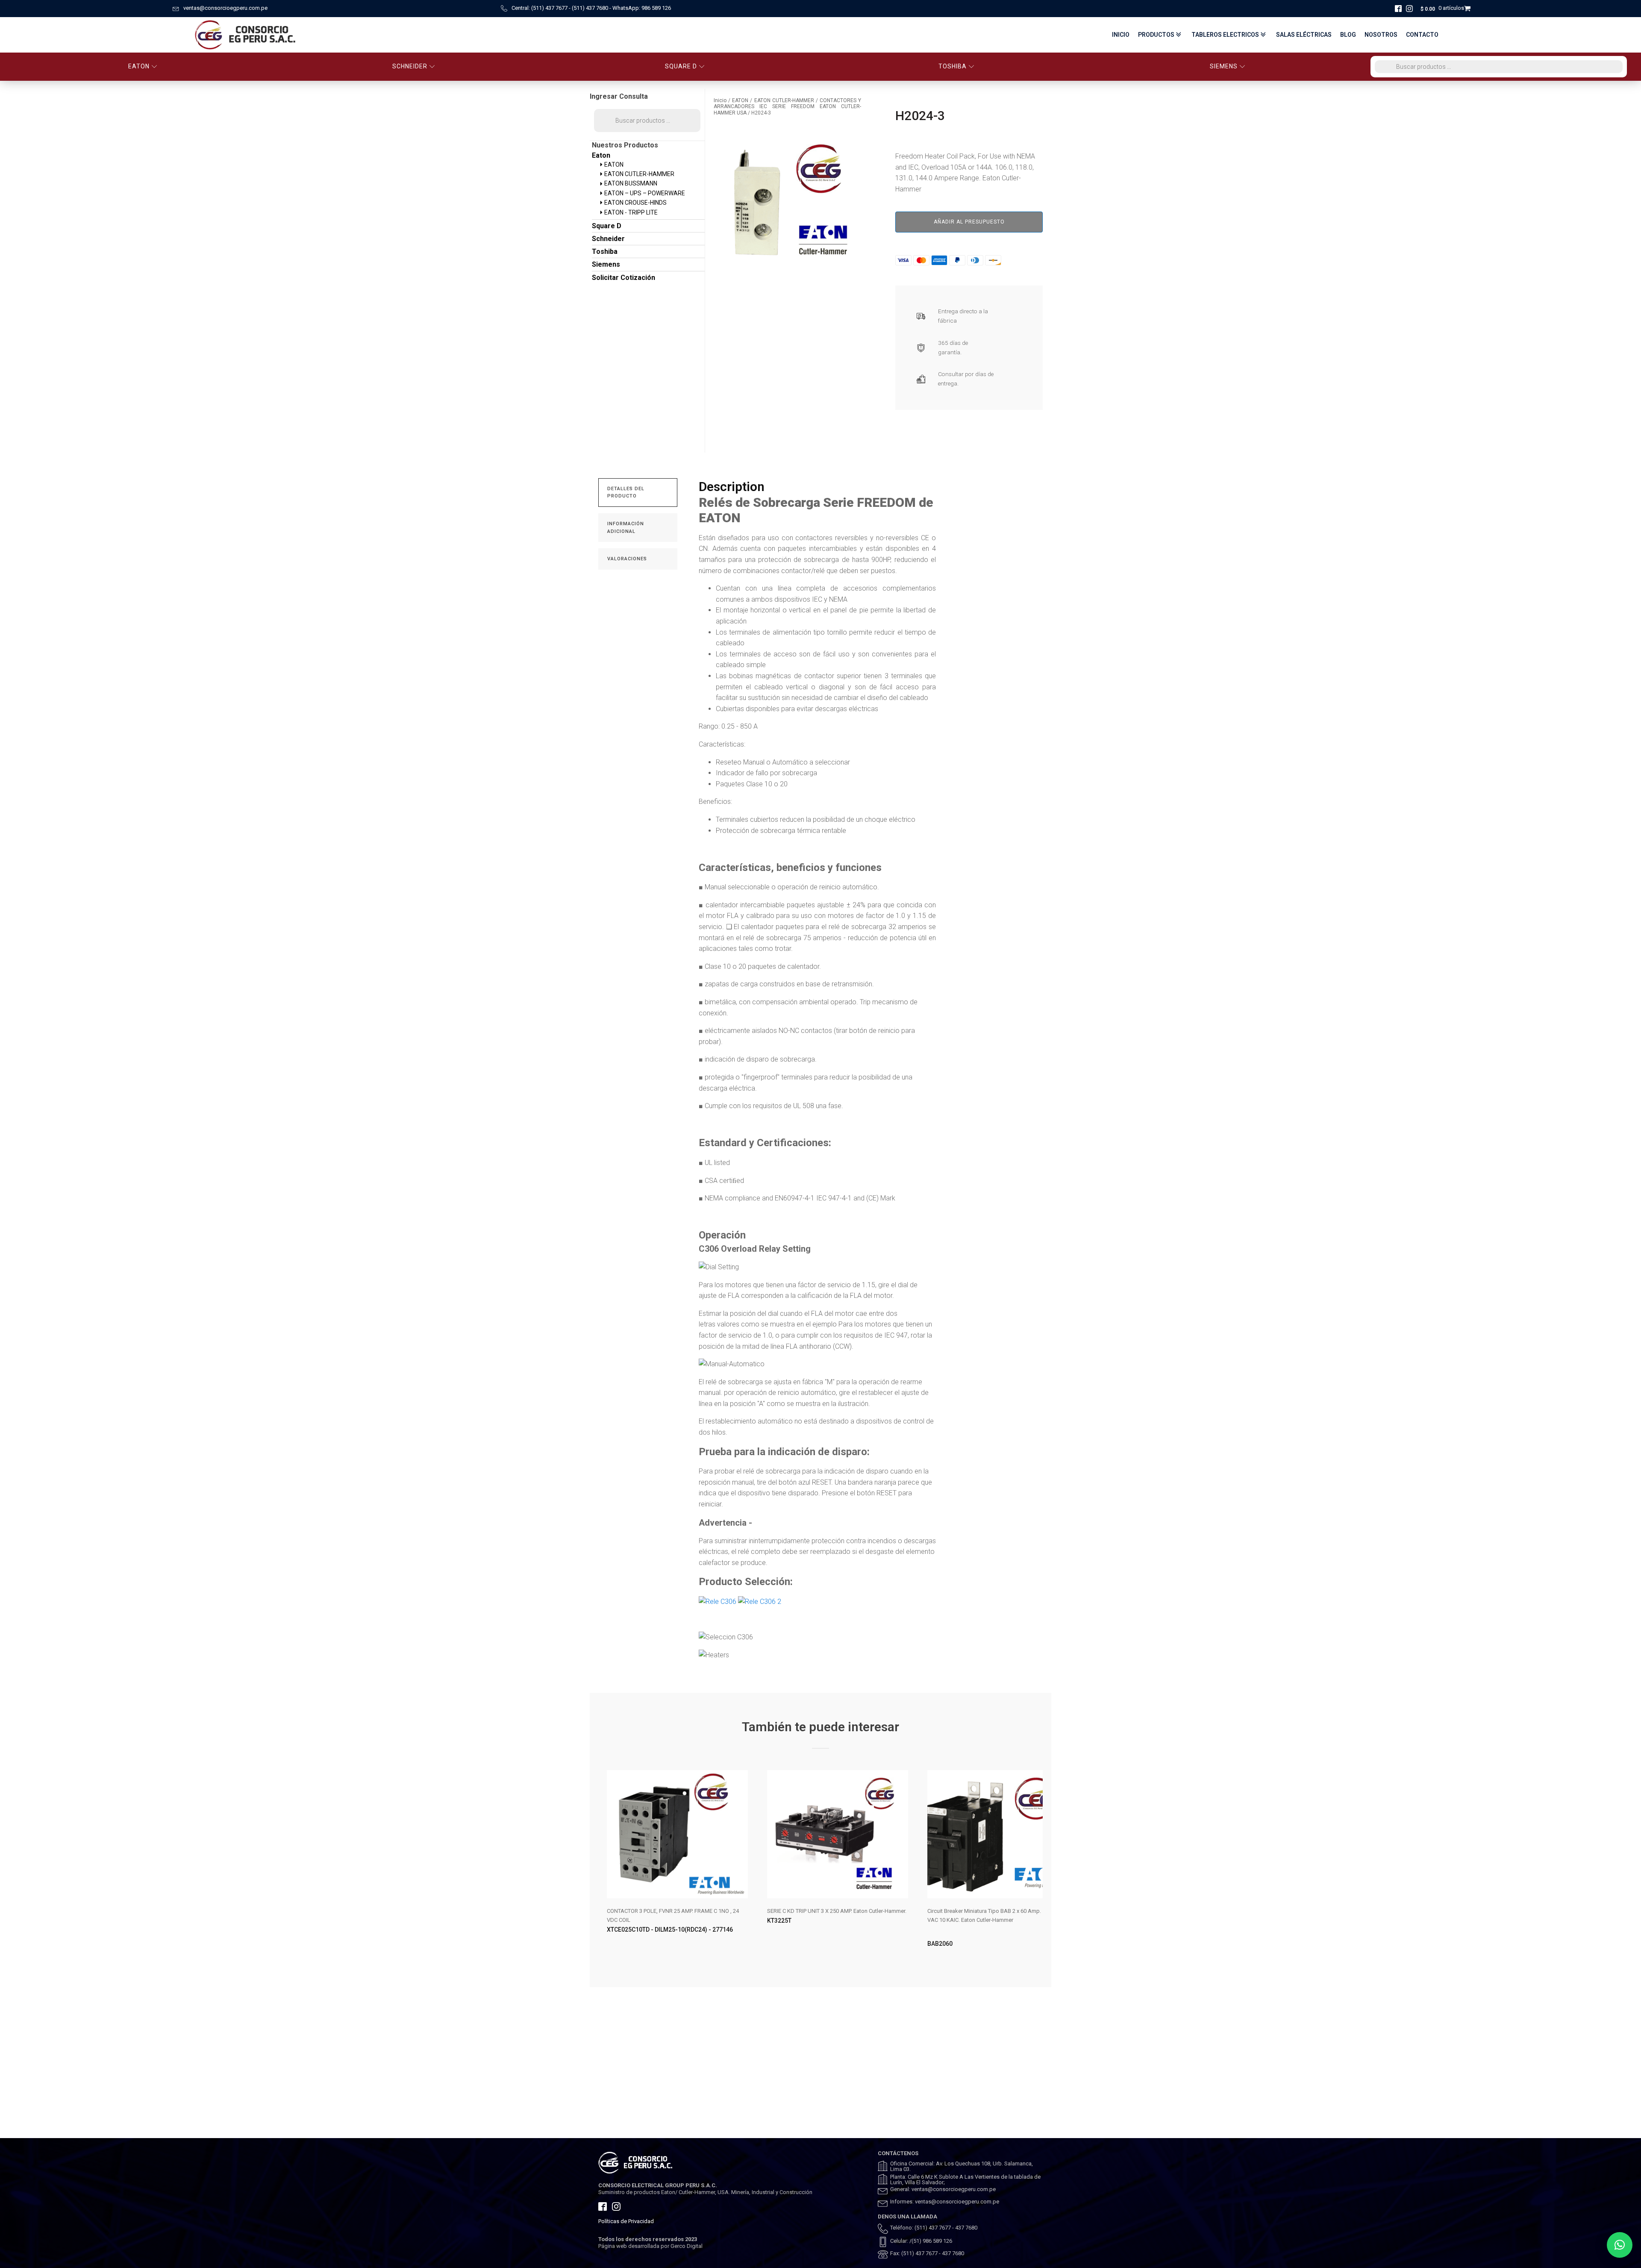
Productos (1156, 35)
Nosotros (1381, 35)
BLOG (1348, 35)
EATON (139, 66)
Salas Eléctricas (1304, 35)
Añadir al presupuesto (969, 222)
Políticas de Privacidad (626, 2221)
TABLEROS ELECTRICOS (1225, 35)
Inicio (1121, 35)
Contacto (1422, 35)
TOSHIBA (953, 66)
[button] (1620, 2245)
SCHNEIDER (410, 66)
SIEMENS (1224, 66)
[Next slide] (1036, 1866)
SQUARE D (681, 66)
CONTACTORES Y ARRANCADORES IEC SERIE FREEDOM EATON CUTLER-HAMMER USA (787, 107)
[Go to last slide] (605, 1866)
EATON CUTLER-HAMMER (784, 100)
